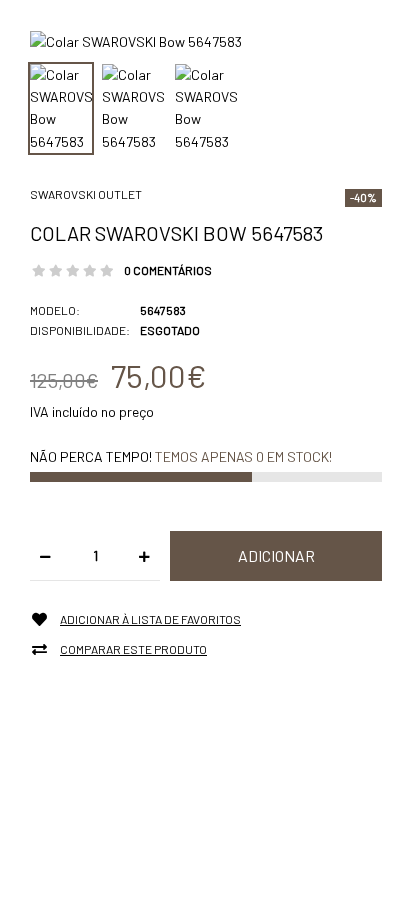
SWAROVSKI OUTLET (86, 194)
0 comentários (168, 270)
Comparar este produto (133, 649)
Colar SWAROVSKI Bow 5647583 (176, 233)
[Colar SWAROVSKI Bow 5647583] (136, 40)
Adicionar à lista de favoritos (150, 619)
